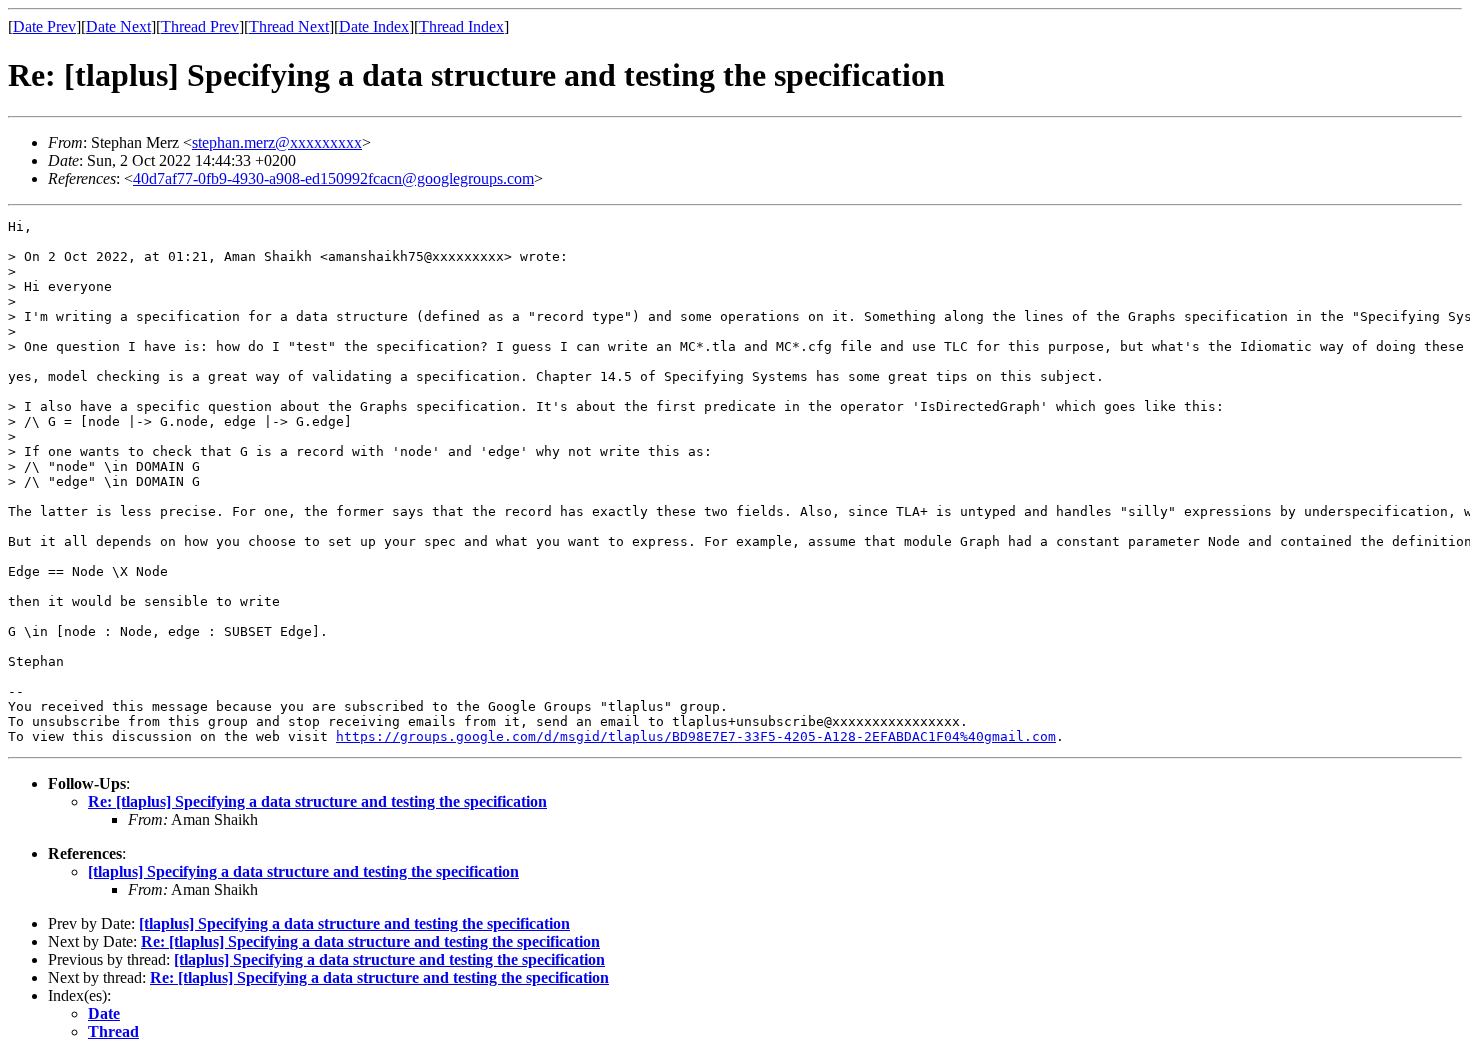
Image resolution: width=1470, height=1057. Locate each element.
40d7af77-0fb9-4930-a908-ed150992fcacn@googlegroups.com (333, 178)
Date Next (118, 26)
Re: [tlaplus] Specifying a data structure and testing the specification (317, 801)
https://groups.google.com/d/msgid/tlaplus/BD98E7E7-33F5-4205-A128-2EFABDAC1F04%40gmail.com (696, 736)
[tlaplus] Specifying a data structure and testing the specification (303, 871)
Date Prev (44, 26)
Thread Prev (200, 26)
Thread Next (289, 26)
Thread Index (461, 26)
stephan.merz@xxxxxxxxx (277, 142)
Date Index (374, 26)
